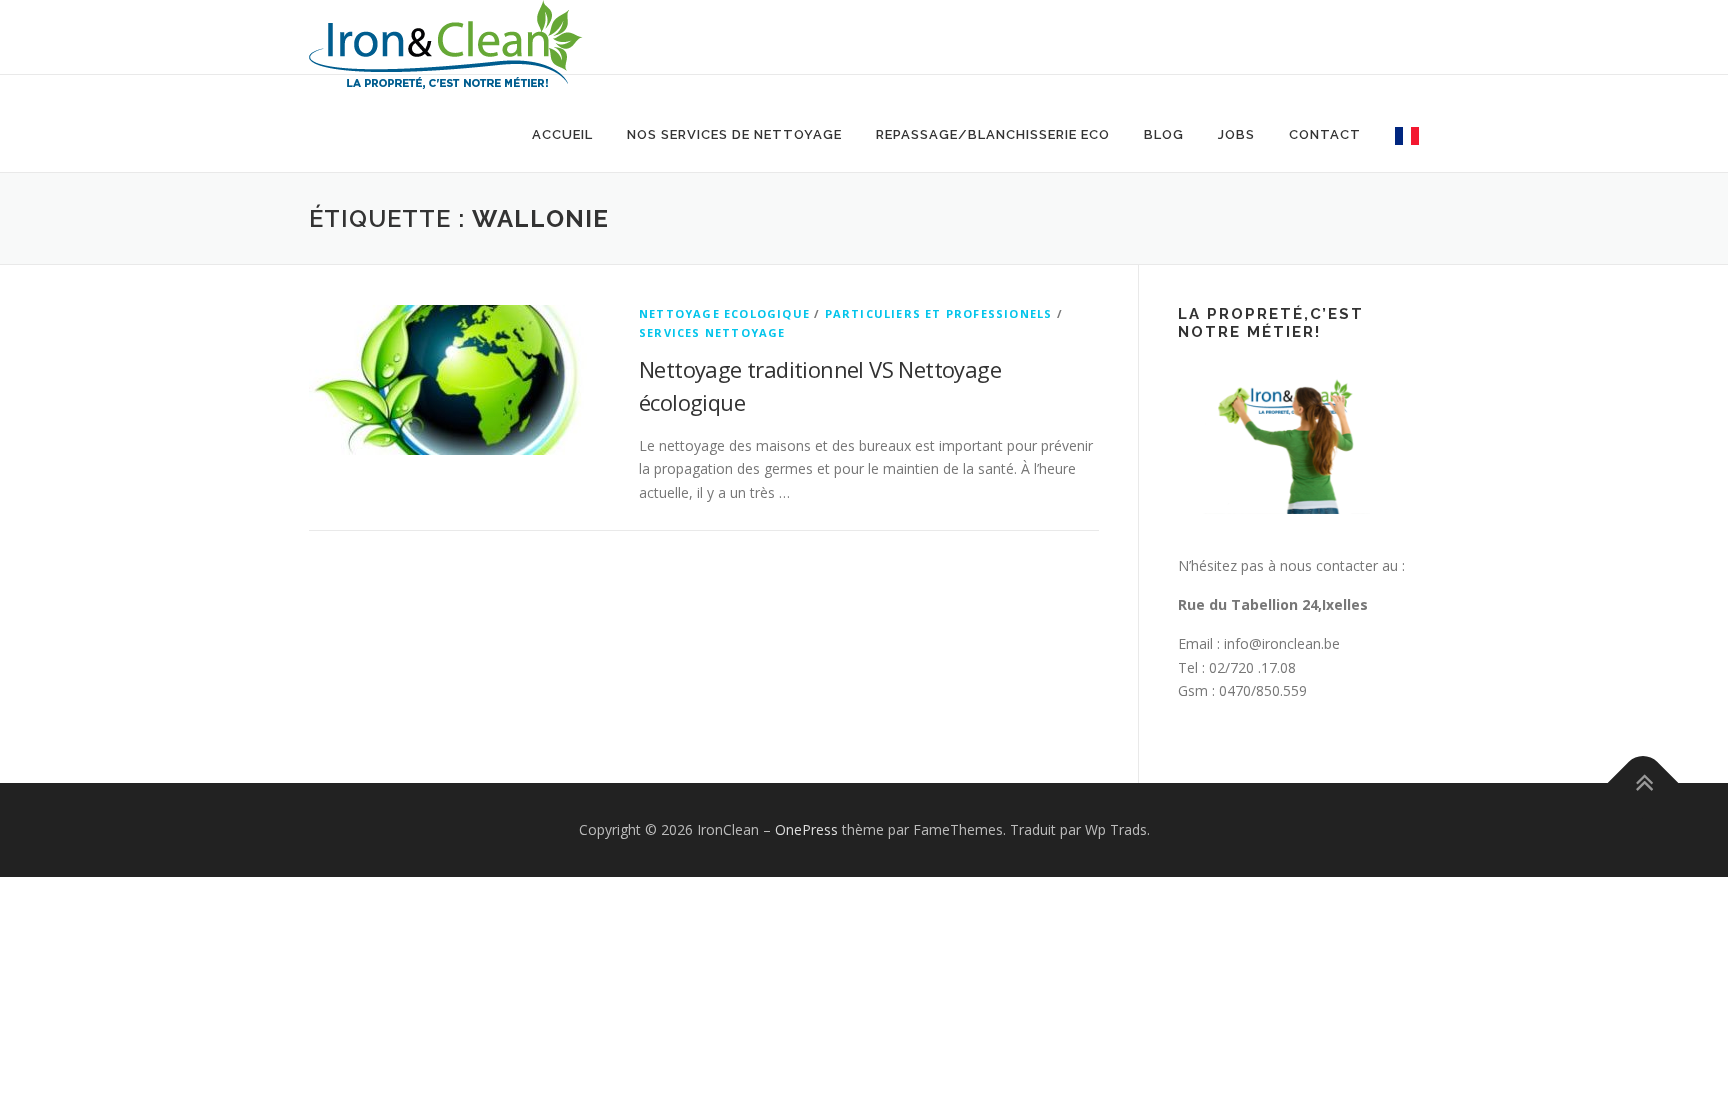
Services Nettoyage (712, 332)
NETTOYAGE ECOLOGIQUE (724, 313)
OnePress (806, 829)
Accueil (562, 134)
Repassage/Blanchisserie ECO (993, 134)
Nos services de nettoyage (734, 134)
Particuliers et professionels (939, 313)
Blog (1164, 134)
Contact (1325, 134)
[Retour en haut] (1643, 783)
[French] (1398, 134)
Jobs (1236, 134)
